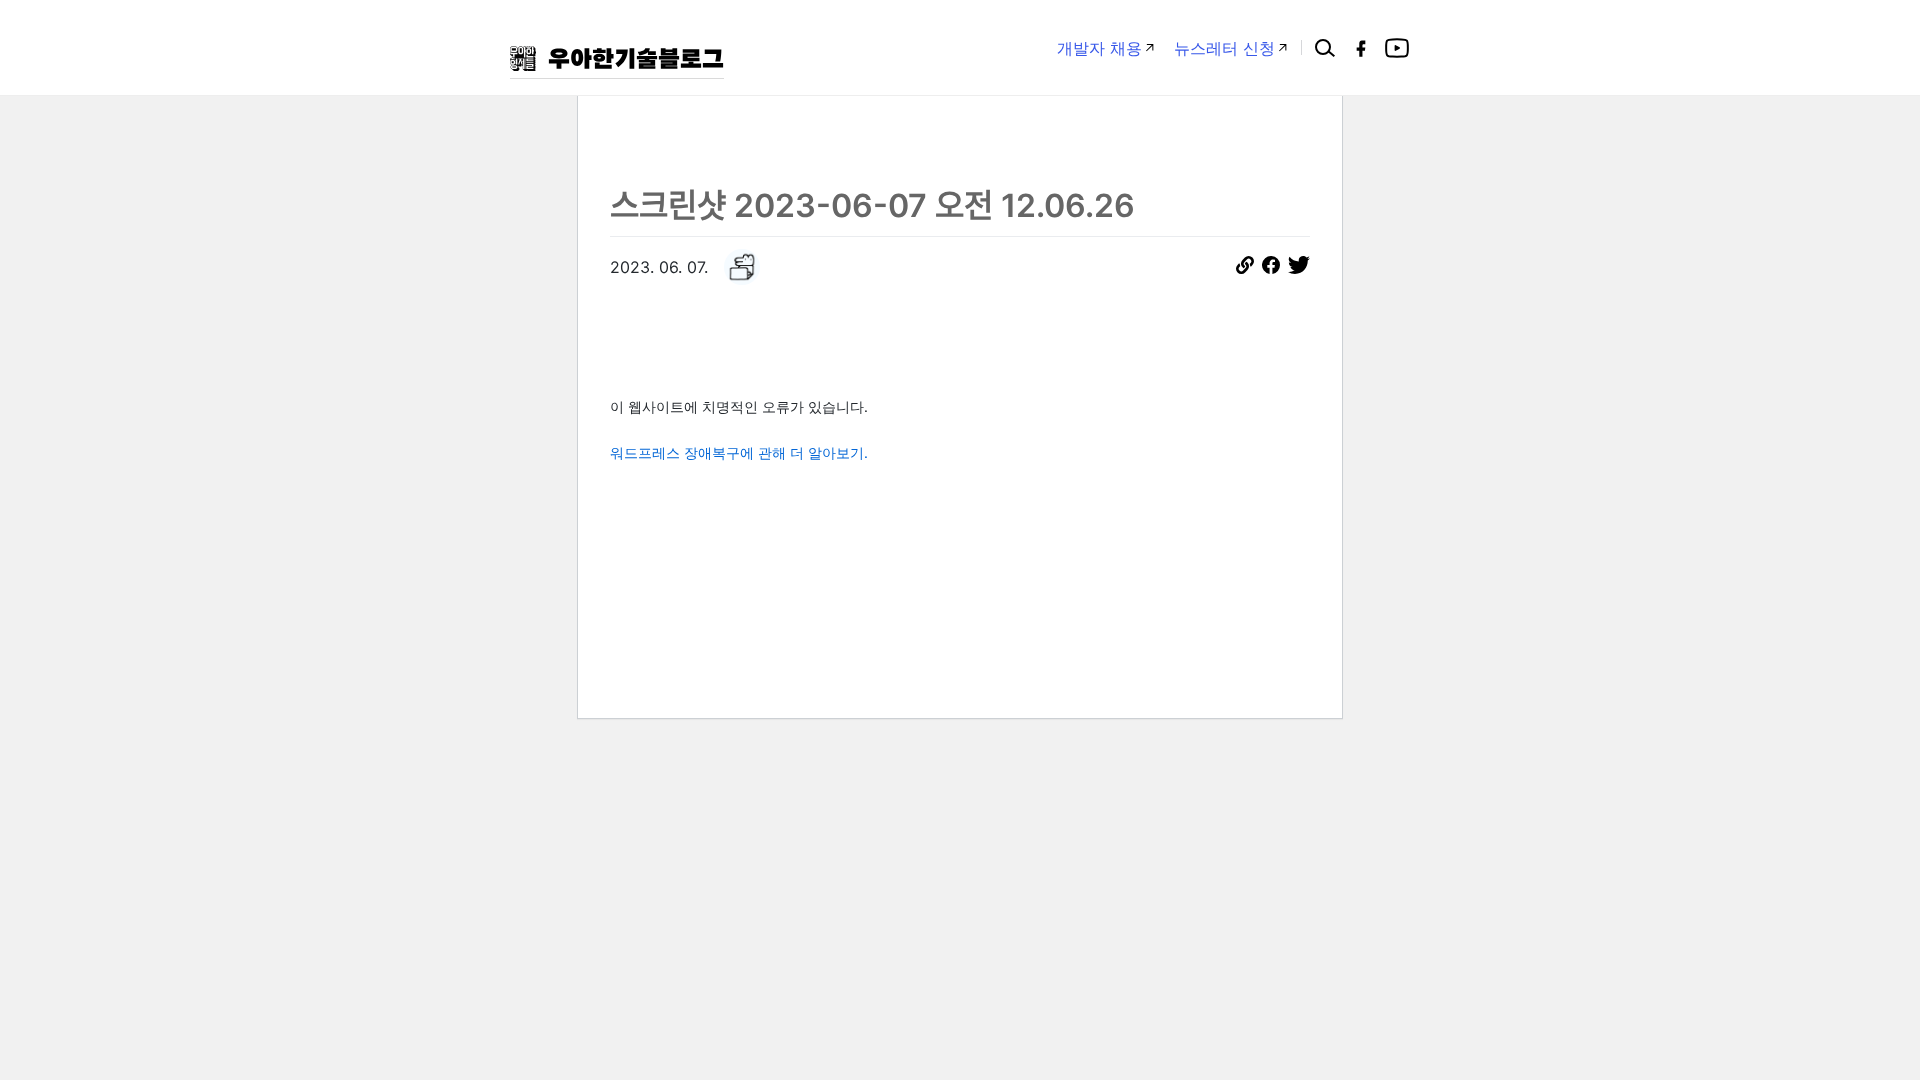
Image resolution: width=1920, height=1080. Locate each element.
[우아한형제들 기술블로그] (617, 58)
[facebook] (1361, 48)
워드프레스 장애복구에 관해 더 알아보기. (739, 452)
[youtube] (1397, 48)
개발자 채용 (1099, 48)
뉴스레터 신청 (1224, 48)
